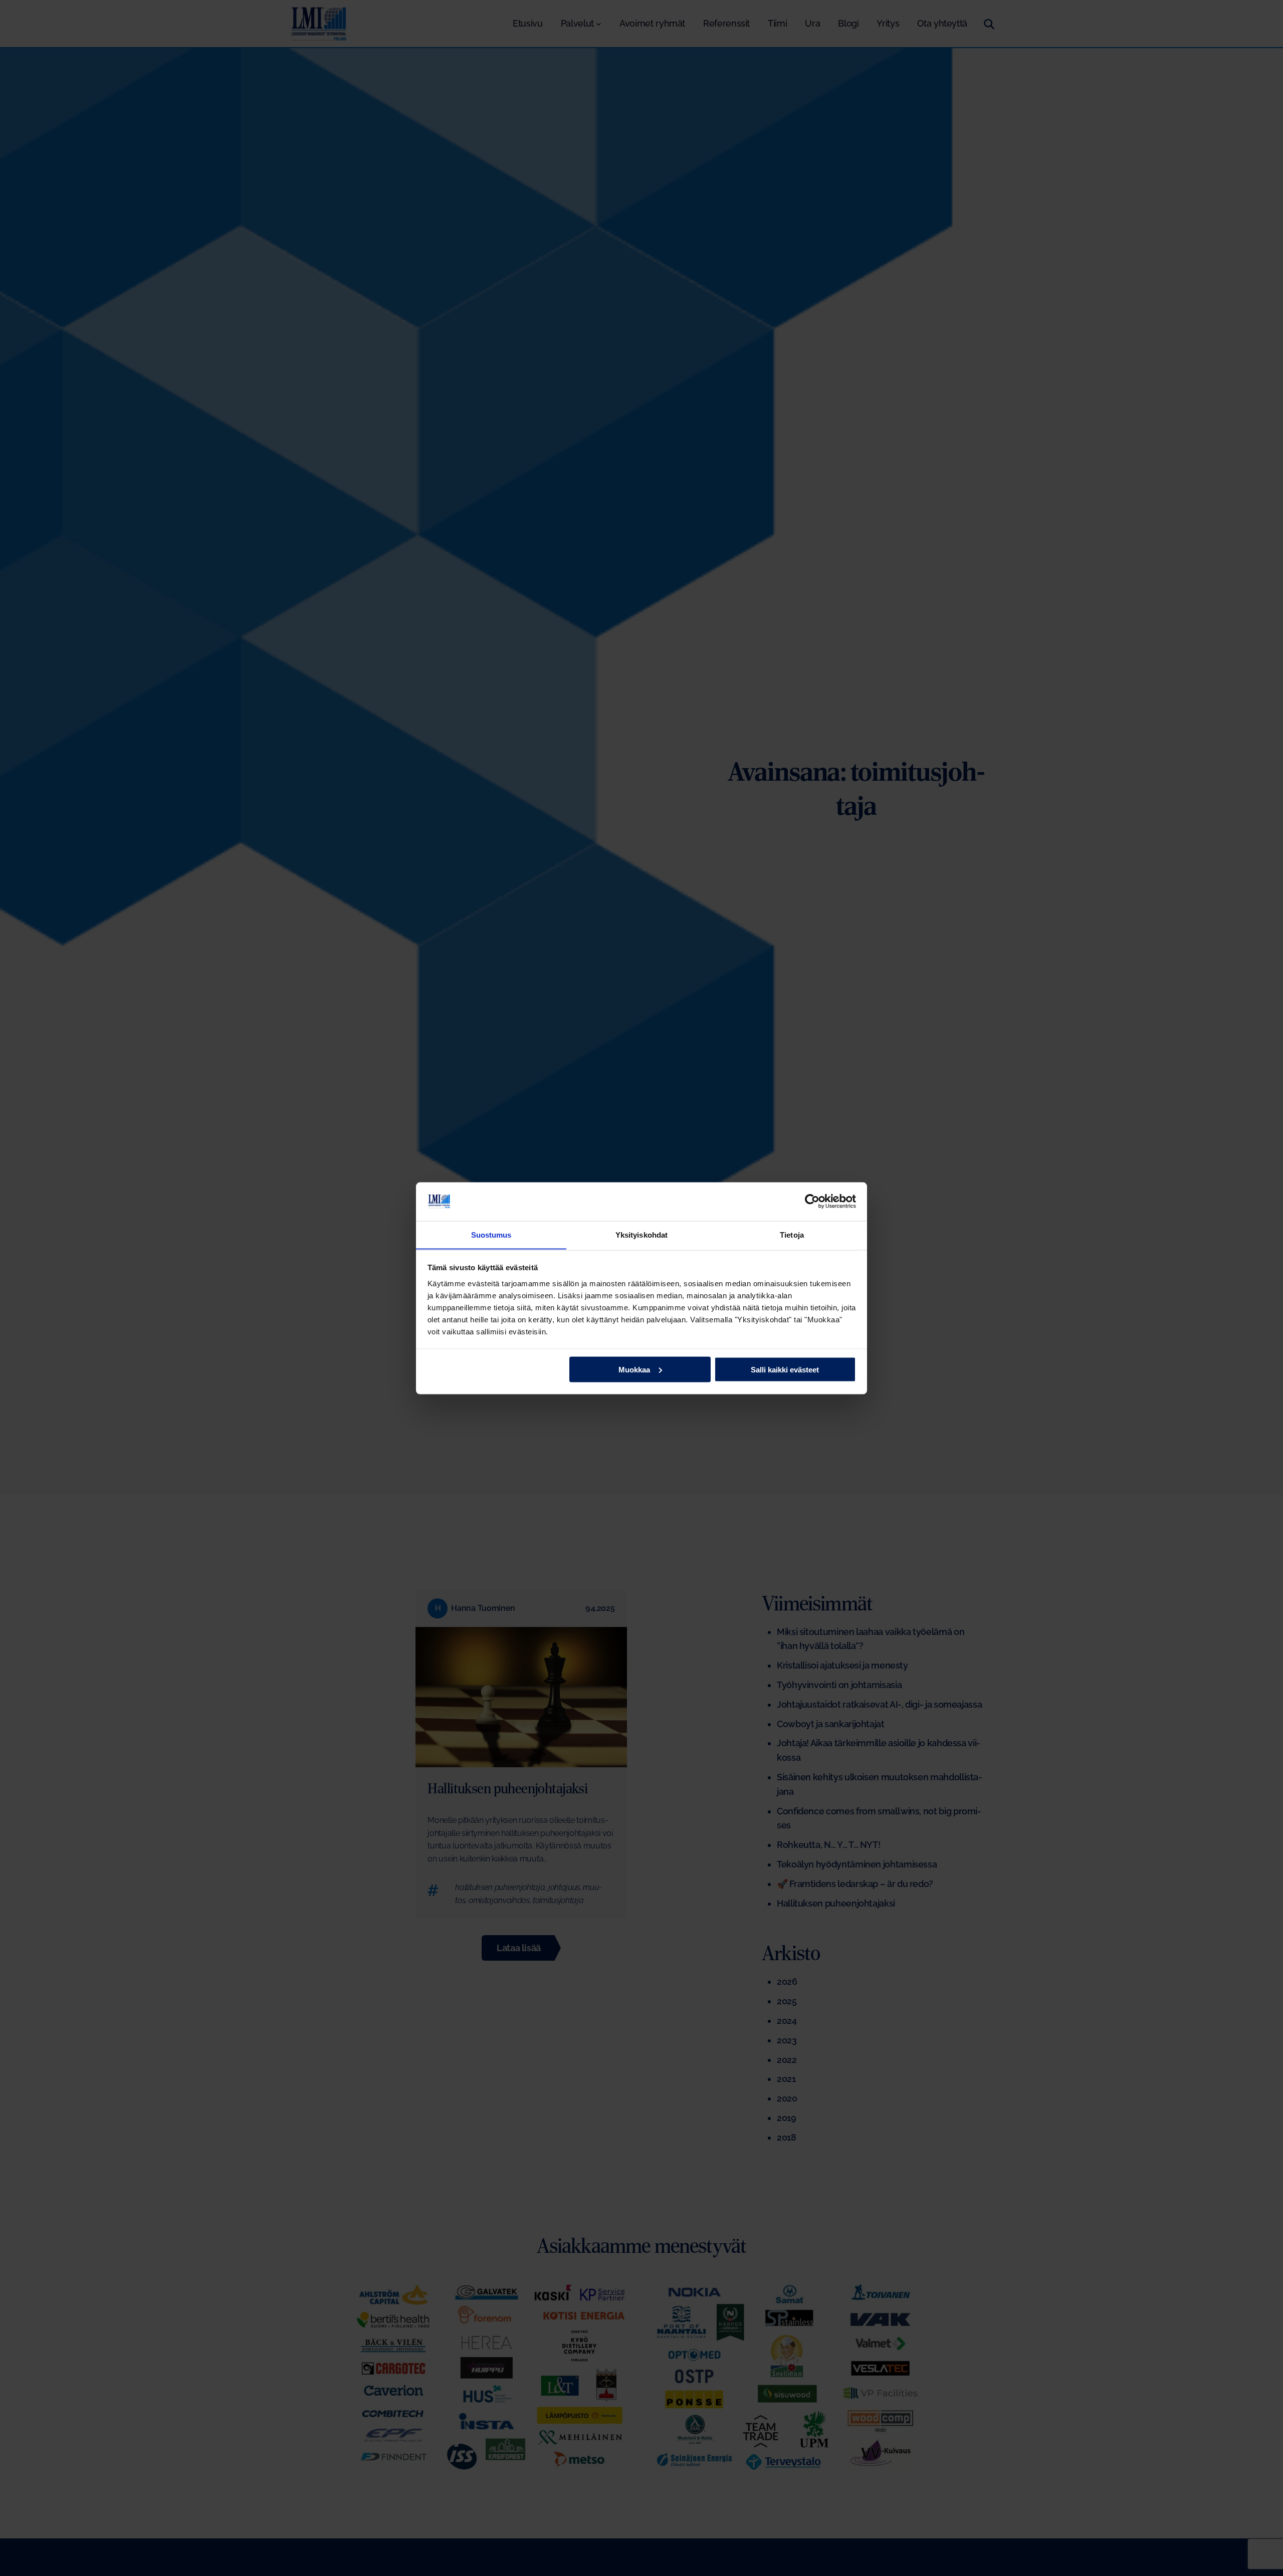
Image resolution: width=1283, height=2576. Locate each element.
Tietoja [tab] (792, 1234)
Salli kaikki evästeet (785, 1369)
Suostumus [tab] (491, 1234)
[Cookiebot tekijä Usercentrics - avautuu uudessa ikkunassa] (812, 1201)
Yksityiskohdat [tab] (641, 1234)
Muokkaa (634, 1369)
